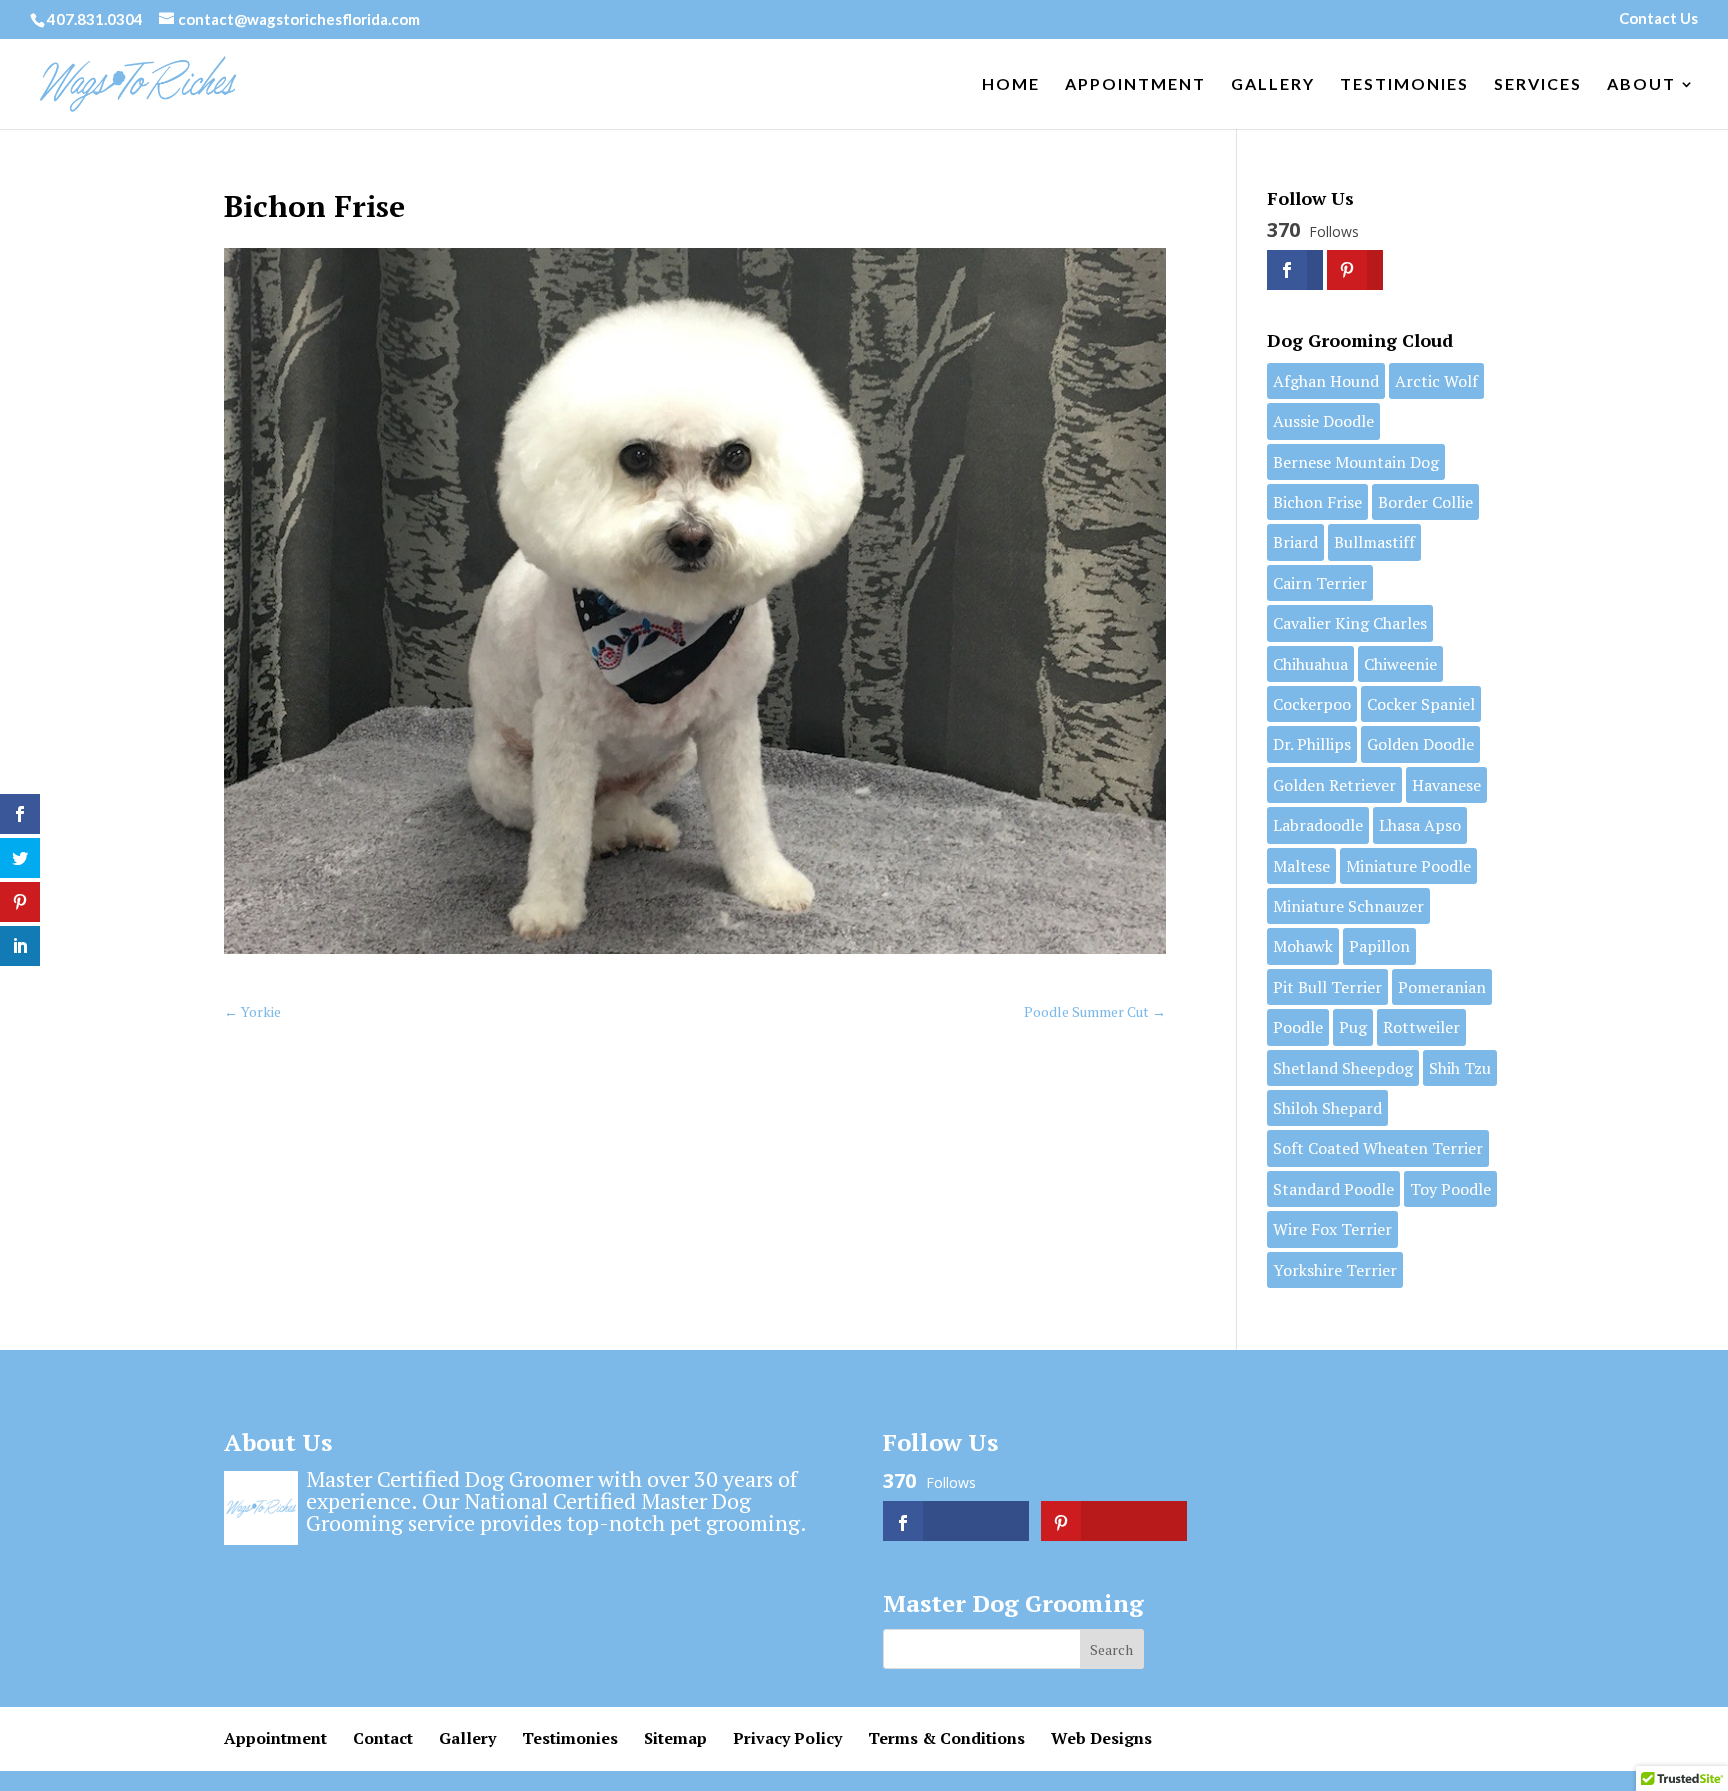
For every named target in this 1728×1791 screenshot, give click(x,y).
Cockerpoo (1312, 704)
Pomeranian (1442, 987)
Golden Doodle (1420, 744)
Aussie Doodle (1323, 421)
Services (1538, 85)
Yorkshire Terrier (1335, 1270)
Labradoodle (1318, 825)
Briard (1295, 542)
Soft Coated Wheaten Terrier (1378, 1148)
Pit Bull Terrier (1327, 987)
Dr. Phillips (1312, 744)
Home (1011, 85)
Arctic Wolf (1436, 381)
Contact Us (1658, 19)
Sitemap (675, 1738)
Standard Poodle (1333, 1189)
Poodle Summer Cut (1095, 1011)
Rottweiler (1421, 1027)
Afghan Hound (1326, 381)
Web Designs (1101, 1738)
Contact (383, 1738)
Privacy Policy (787, 1738)
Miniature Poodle (1408, 866)
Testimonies (1404, 85)
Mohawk (1303, 946)
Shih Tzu (1460, 1068)
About (1641, 85)
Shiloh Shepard (1327, 1108)
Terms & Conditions (946, 1738)
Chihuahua (1310, 664)
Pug (1353, 1027)
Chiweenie (1400, 664)
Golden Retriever (1334, 785)
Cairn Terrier (1320, 583)
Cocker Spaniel (1421, 704)
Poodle (1298, 1027)
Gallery (1273, 85)
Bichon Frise (1317, 502)
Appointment (1135, 85)
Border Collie (1425, 502)
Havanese (1446, 785)
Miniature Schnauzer (1348, 906)
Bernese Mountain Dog (1356, 462)
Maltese (1301, 866)
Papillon (1379, 946)
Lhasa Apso (1420, 825)
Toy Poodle (1450, 1189)
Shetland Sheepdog (1343, 1068)
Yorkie (252, 1011)
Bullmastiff (1374, 542)
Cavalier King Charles (1350, 623)
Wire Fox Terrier (1332, 1229)
